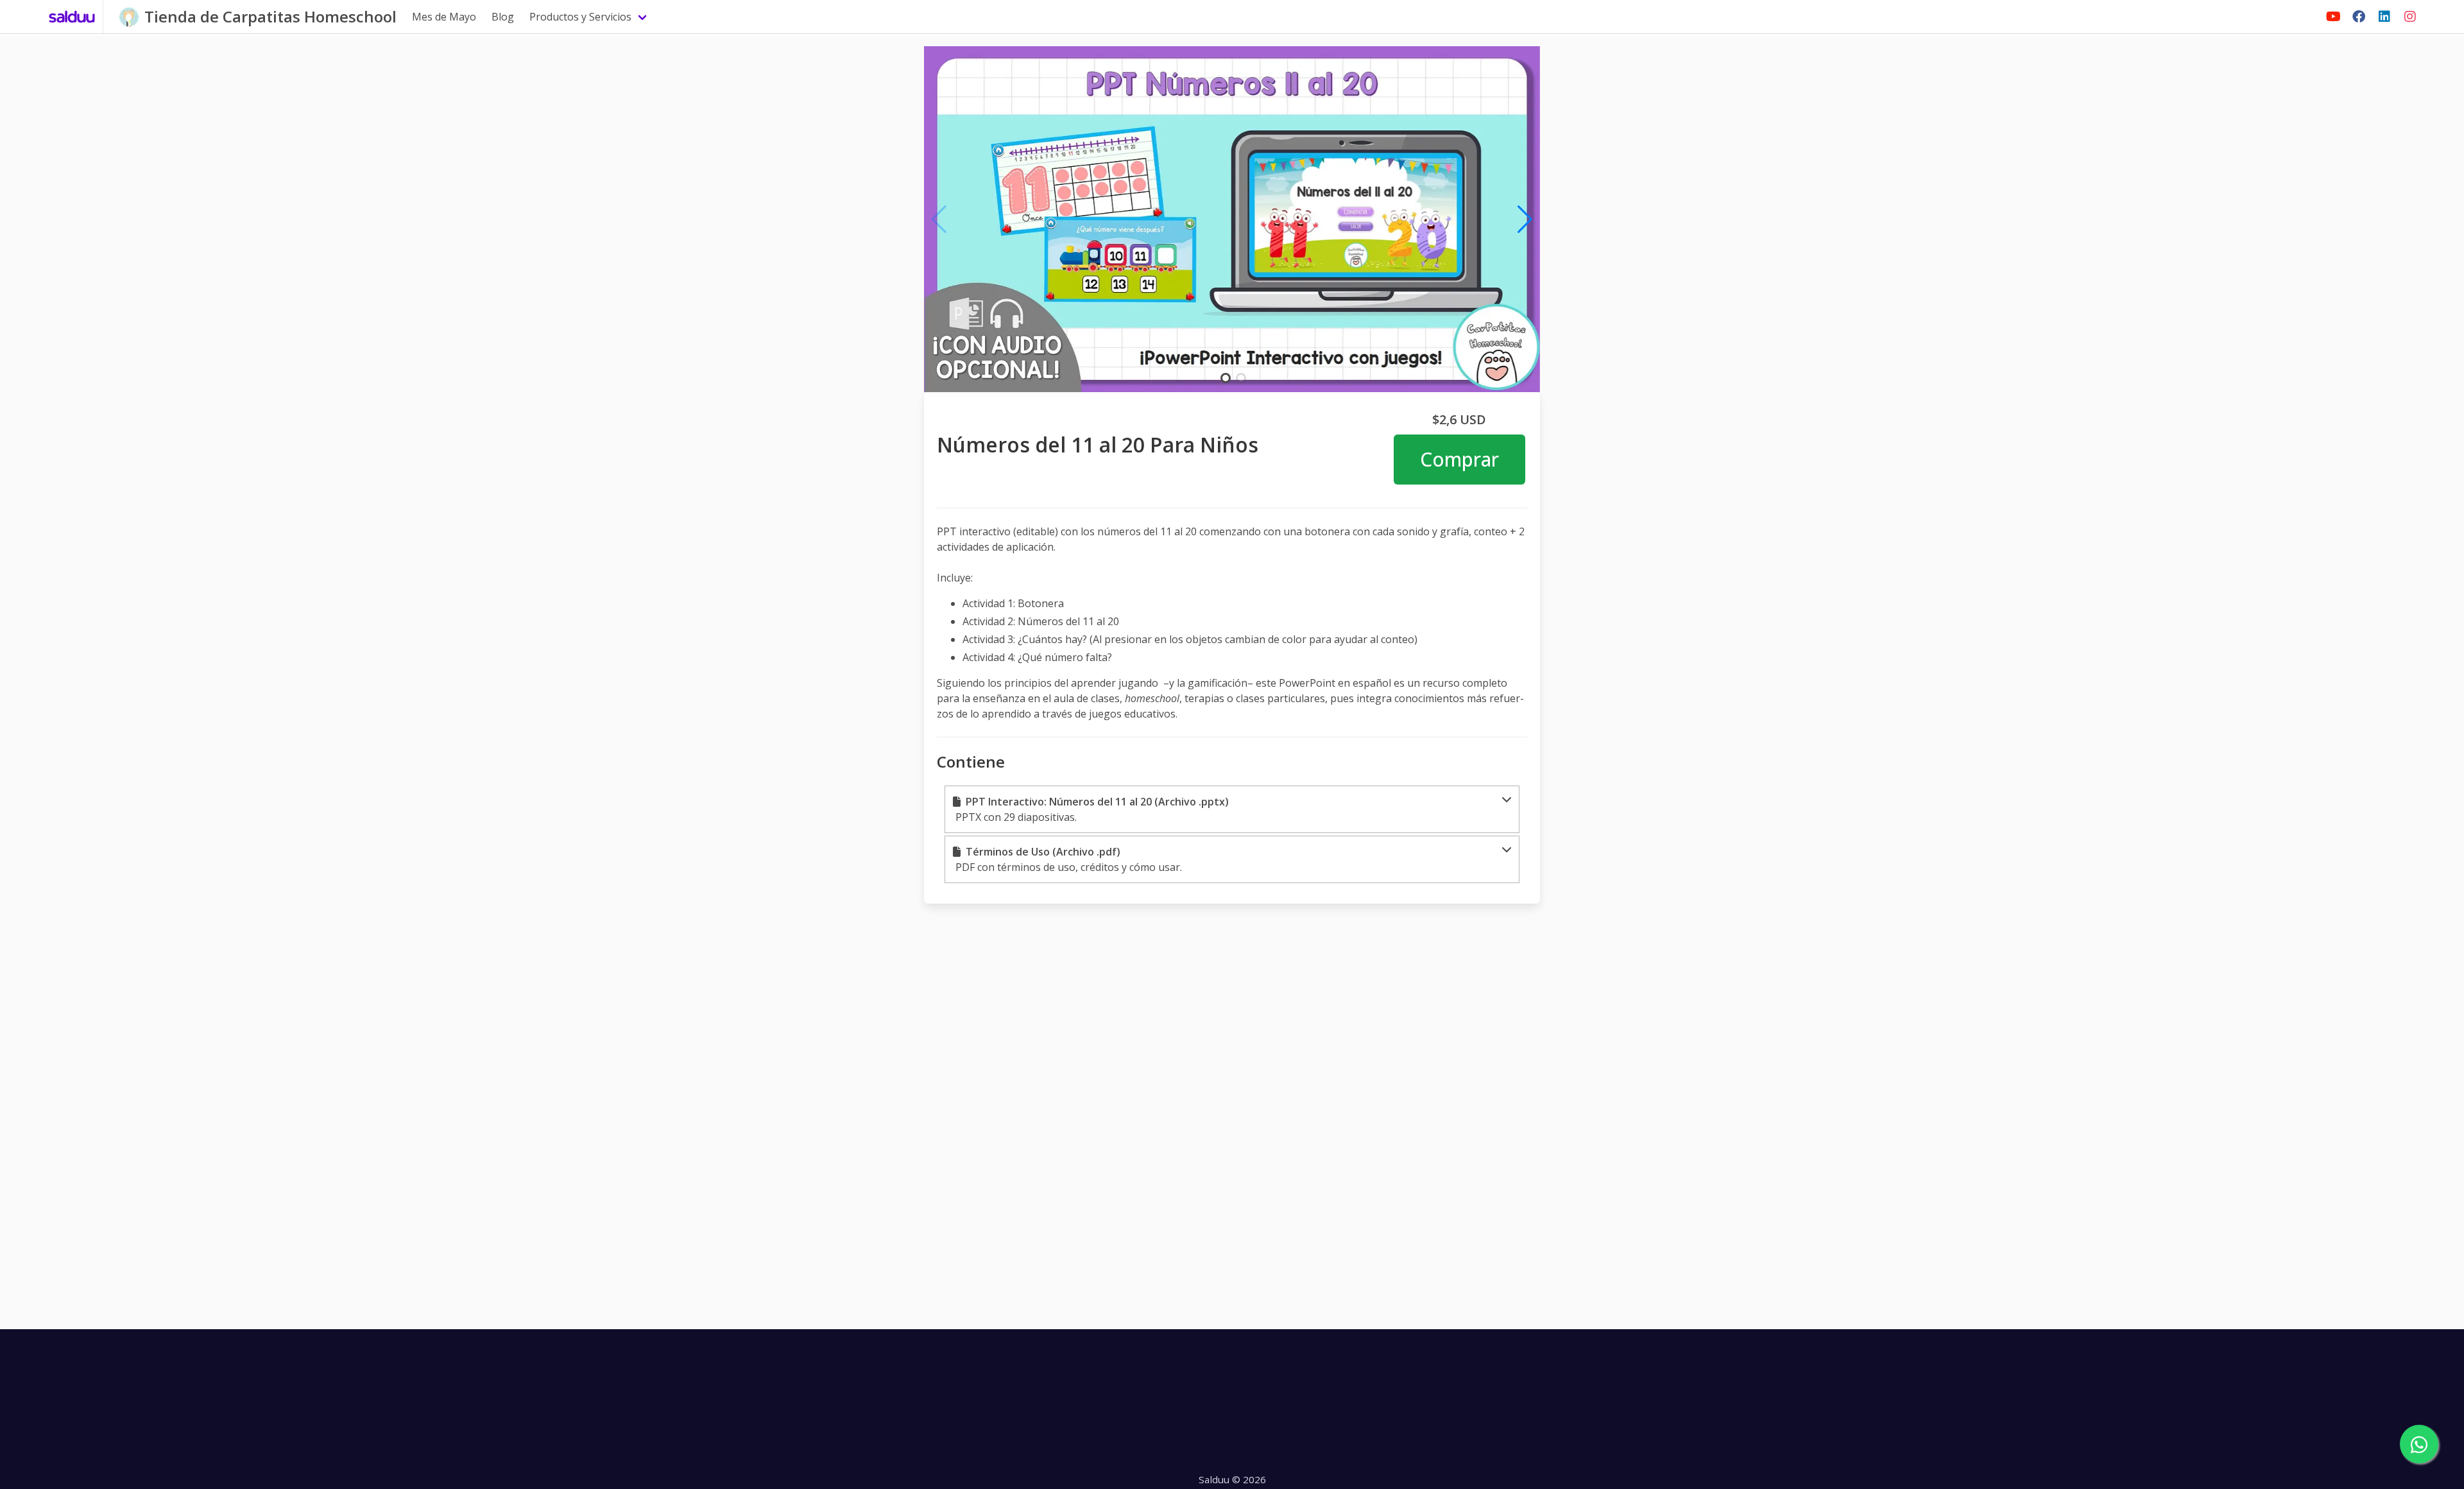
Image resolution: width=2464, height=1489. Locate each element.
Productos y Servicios (580, 17)
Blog (503, 17)
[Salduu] (72, 17)
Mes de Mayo (444, 17)
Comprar (1459, 459)
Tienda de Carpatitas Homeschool (270, 16)
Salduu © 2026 (1232, 1479)
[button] (1232, 809)
